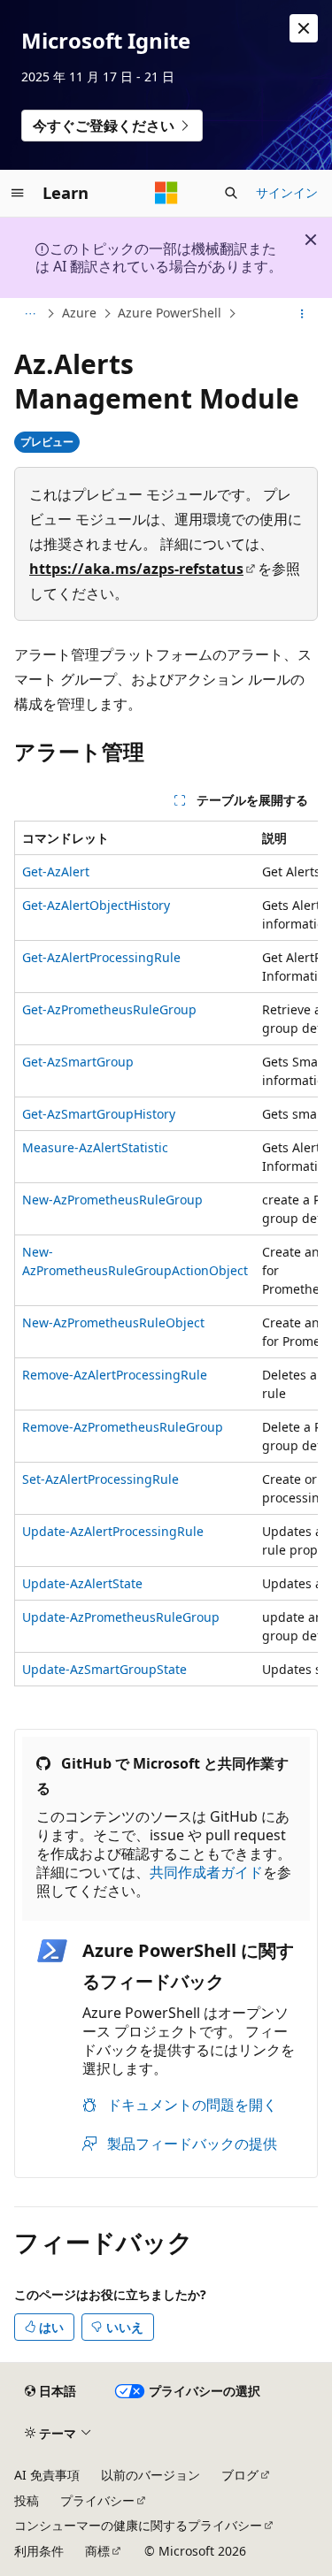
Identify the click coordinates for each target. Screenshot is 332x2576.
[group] (166, 1254)
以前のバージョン (151, 2475)
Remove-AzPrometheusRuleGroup (123, 1427)
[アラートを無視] (304, 28)
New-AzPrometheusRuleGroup (112, 1200)
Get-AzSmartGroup (78, 1062)
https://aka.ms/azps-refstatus (136, 569)
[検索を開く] (231, 193)
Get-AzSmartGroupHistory (99, 1114)
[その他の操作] (302, 314)
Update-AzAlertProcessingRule (113, 1531)
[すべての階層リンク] (30, 314)
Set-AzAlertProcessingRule (100, 1479)
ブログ (240, 2475)
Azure (79, 313)
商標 (97, 2551)
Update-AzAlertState (82, 1583)
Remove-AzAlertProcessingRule (115, 1375)
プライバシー (97, 2500)
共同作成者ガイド (206, 1872)
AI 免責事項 (47, 2475)
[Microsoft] (166, 193)
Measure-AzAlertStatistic (95, 1147)
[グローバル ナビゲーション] (18, 193)
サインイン (287, 192)
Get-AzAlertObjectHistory (96, 905)
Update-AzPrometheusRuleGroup (121, 1617)
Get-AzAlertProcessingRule (101, 957)
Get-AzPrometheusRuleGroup (109, 1009)
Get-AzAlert (56, 871)
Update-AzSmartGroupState (104, 1669)
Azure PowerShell (170, 313)
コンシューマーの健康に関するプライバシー (138, 2525)
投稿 (27, 2500)
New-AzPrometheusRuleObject (113, 1322)
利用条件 (39, 2551)
